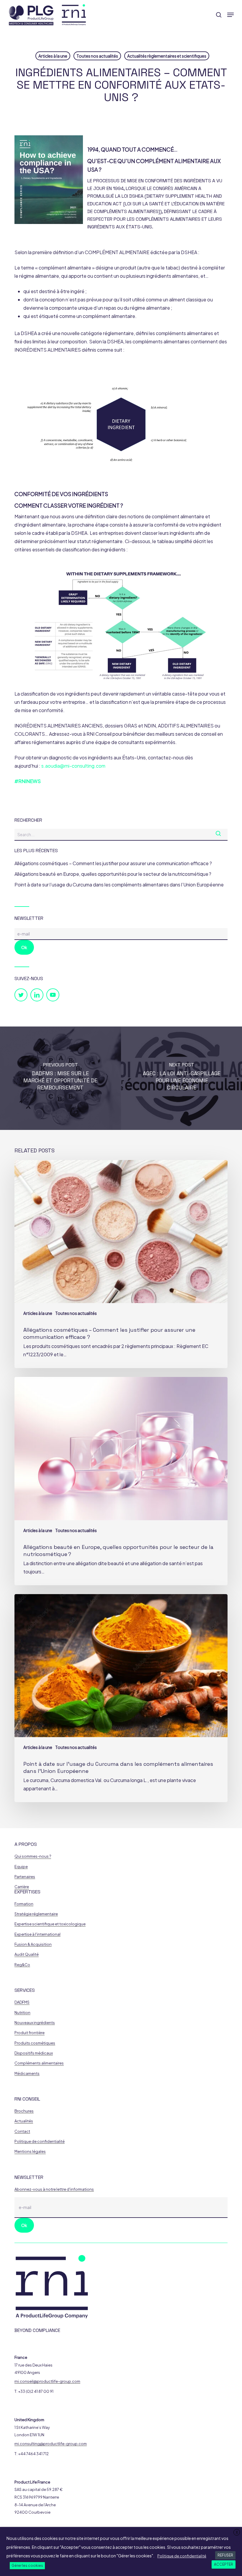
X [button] (237, 2532)
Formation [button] (24, 1904)
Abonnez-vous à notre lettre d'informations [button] (54, 2189)
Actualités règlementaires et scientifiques (167, 56)
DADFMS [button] (22, 2002)
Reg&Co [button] (22, 1965)
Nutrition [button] (22, 2013)
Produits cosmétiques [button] (35, 2043)
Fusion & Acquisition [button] (33, 1944)
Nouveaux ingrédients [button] (35, 2023)
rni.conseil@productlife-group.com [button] (47, 2381)
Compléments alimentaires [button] (39, 2063)
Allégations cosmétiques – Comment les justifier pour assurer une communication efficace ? (113, 863)
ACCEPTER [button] (224, 2564)
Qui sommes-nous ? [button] (33, 1856)
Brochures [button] (24, 2111)
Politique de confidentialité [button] (40, 2141)
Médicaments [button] (27, 2074)
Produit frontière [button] (30, 2033)
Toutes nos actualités (97, 56)
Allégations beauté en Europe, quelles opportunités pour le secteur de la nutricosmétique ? (113, 874)
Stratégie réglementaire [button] (36, 1914)
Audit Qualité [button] (27, 1954)
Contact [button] (22, 2131)
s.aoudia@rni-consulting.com (73, 766)
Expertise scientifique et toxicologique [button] (50, 1924)
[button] (230, 15)
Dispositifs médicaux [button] (34, 2053)
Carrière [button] (22, 1887)
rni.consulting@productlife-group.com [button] (51, 2444)
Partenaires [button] (25, 1877)
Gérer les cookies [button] (27, 2566)
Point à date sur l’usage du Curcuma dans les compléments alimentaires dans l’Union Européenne (119, 885)
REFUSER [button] (225, 2555)
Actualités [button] (24, 2121)
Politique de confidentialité (182, 2556)
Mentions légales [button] (30, 2152)
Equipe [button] (21, 1867)
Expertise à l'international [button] (37, 1934)
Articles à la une (53, 56)
